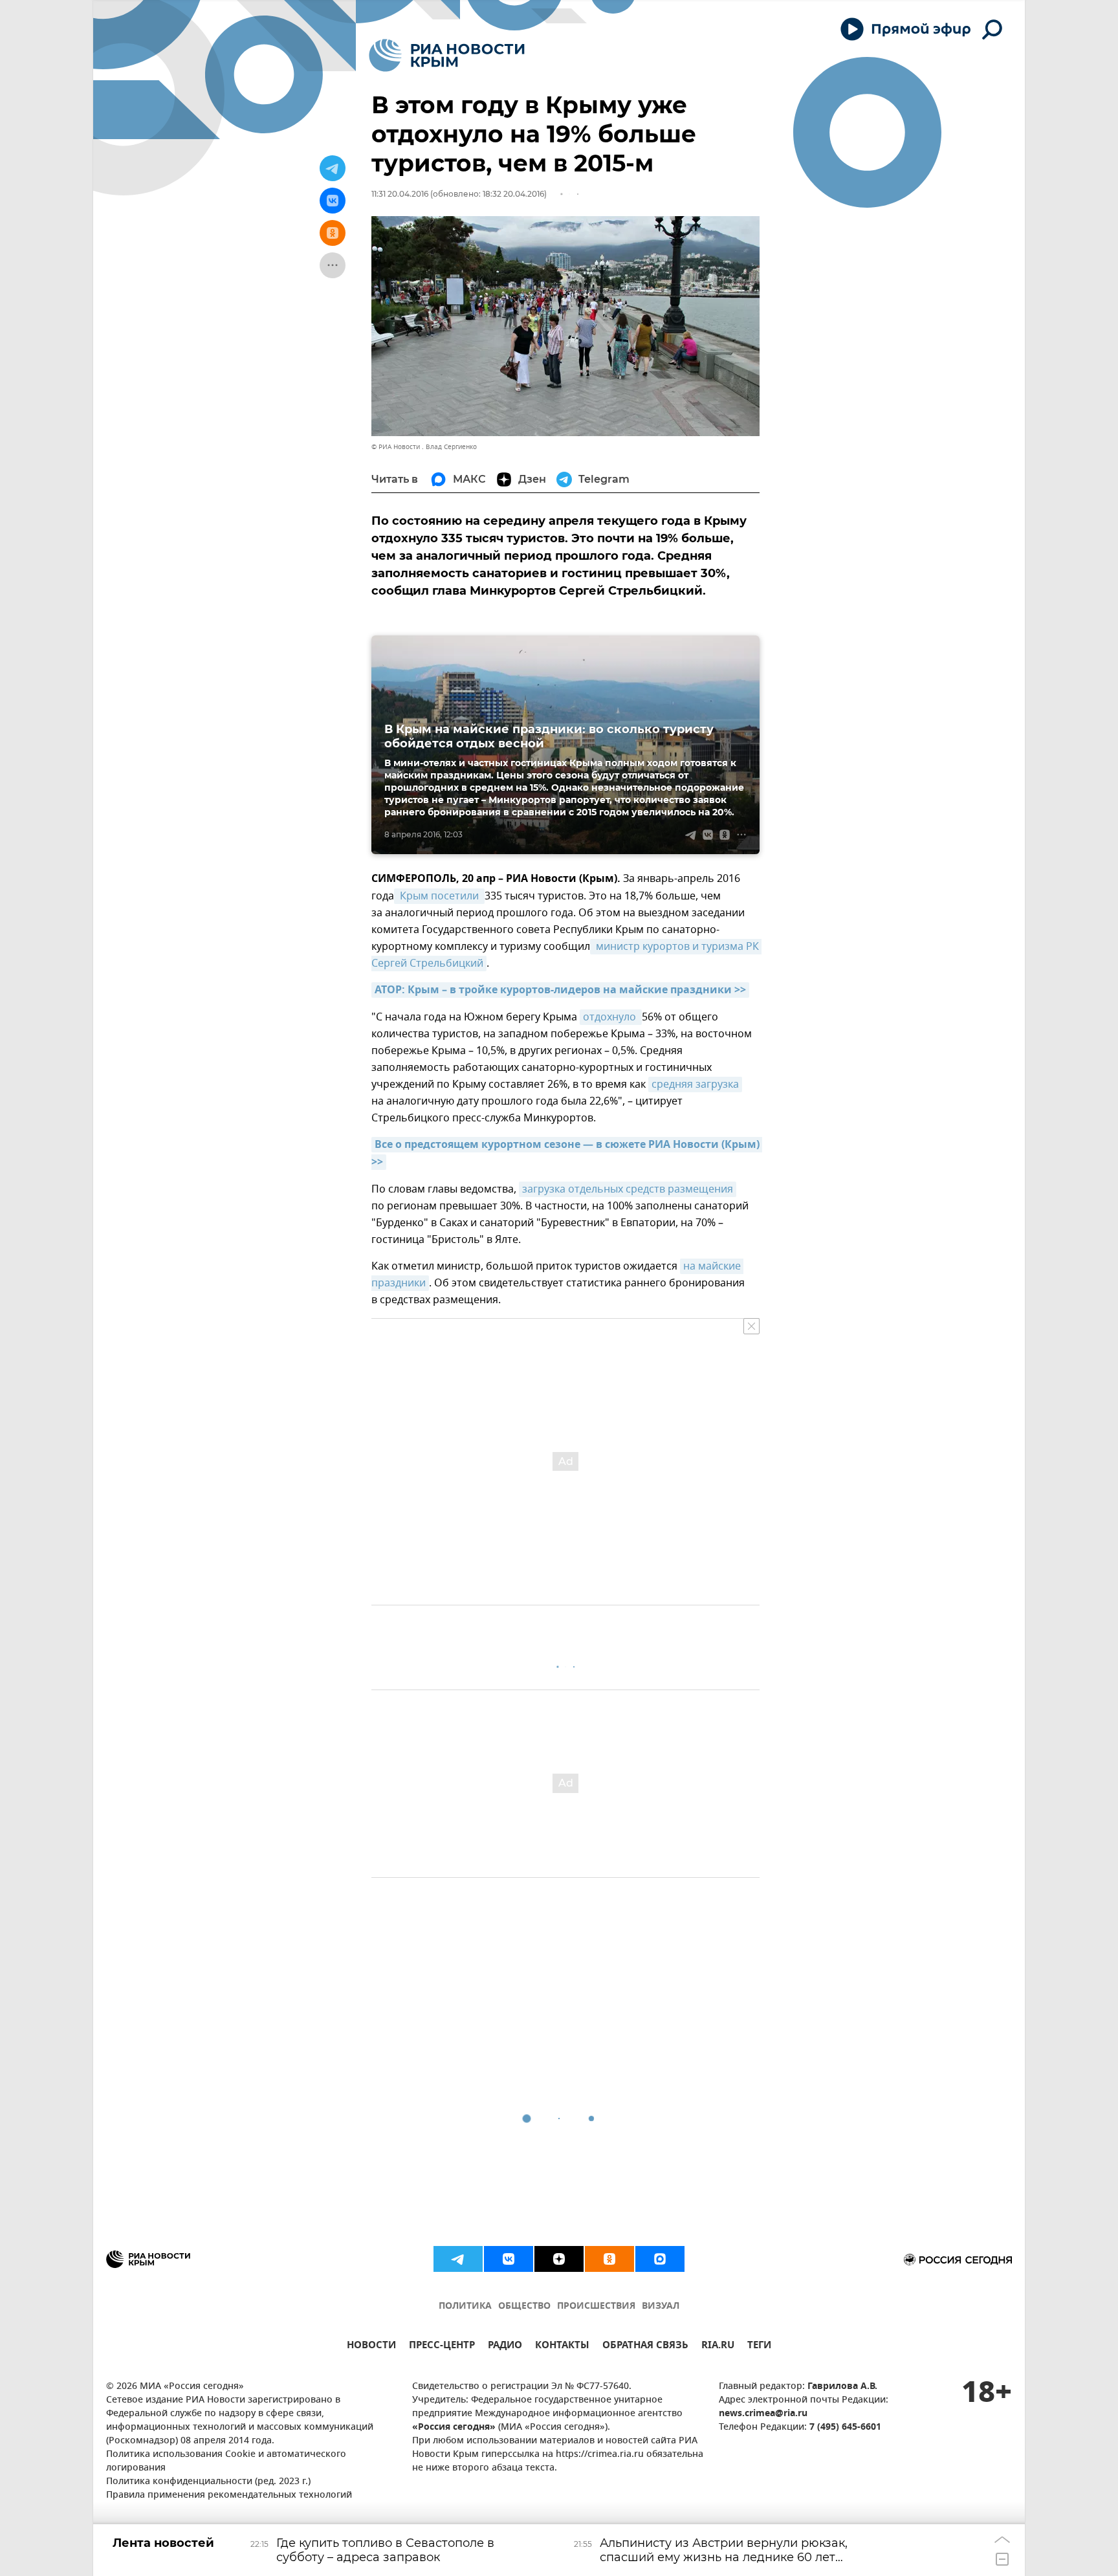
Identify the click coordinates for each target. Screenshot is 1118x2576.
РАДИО (505, 2347)
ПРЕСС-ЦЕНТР (442, 2347)
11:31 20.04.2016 (400, 194)
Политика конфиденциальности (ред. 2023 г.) (208, 2482)
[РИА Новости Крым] (447, 55)
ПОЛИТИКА (465, 2306)
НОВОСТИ (371, 2347)
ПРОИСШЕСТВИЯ (596, 2306)
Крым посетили (439, 896)
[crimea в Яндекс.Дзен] (559, 2259)
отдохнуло (611, 1017)
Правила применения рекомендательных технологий (229, 2495)
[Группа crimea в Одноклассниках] (609, 2259)
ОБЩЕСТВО (524, 2306)
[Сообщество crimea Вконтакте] (509, 2259)
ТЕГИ (759, 2347)
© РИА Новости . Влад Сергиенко (424, 447)
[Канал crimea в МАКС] (660, 2259)
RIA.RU (718, 2347)
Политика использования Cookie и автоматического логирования (226, 2461)
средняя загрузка (695, 1084)
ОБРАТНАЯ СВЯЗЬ (645, 2347)
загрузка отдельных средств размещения (628, 1189)
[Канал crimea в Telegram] (458, 2259)
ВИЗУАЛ (661, 2306)
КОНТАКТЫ (562, 2347)
